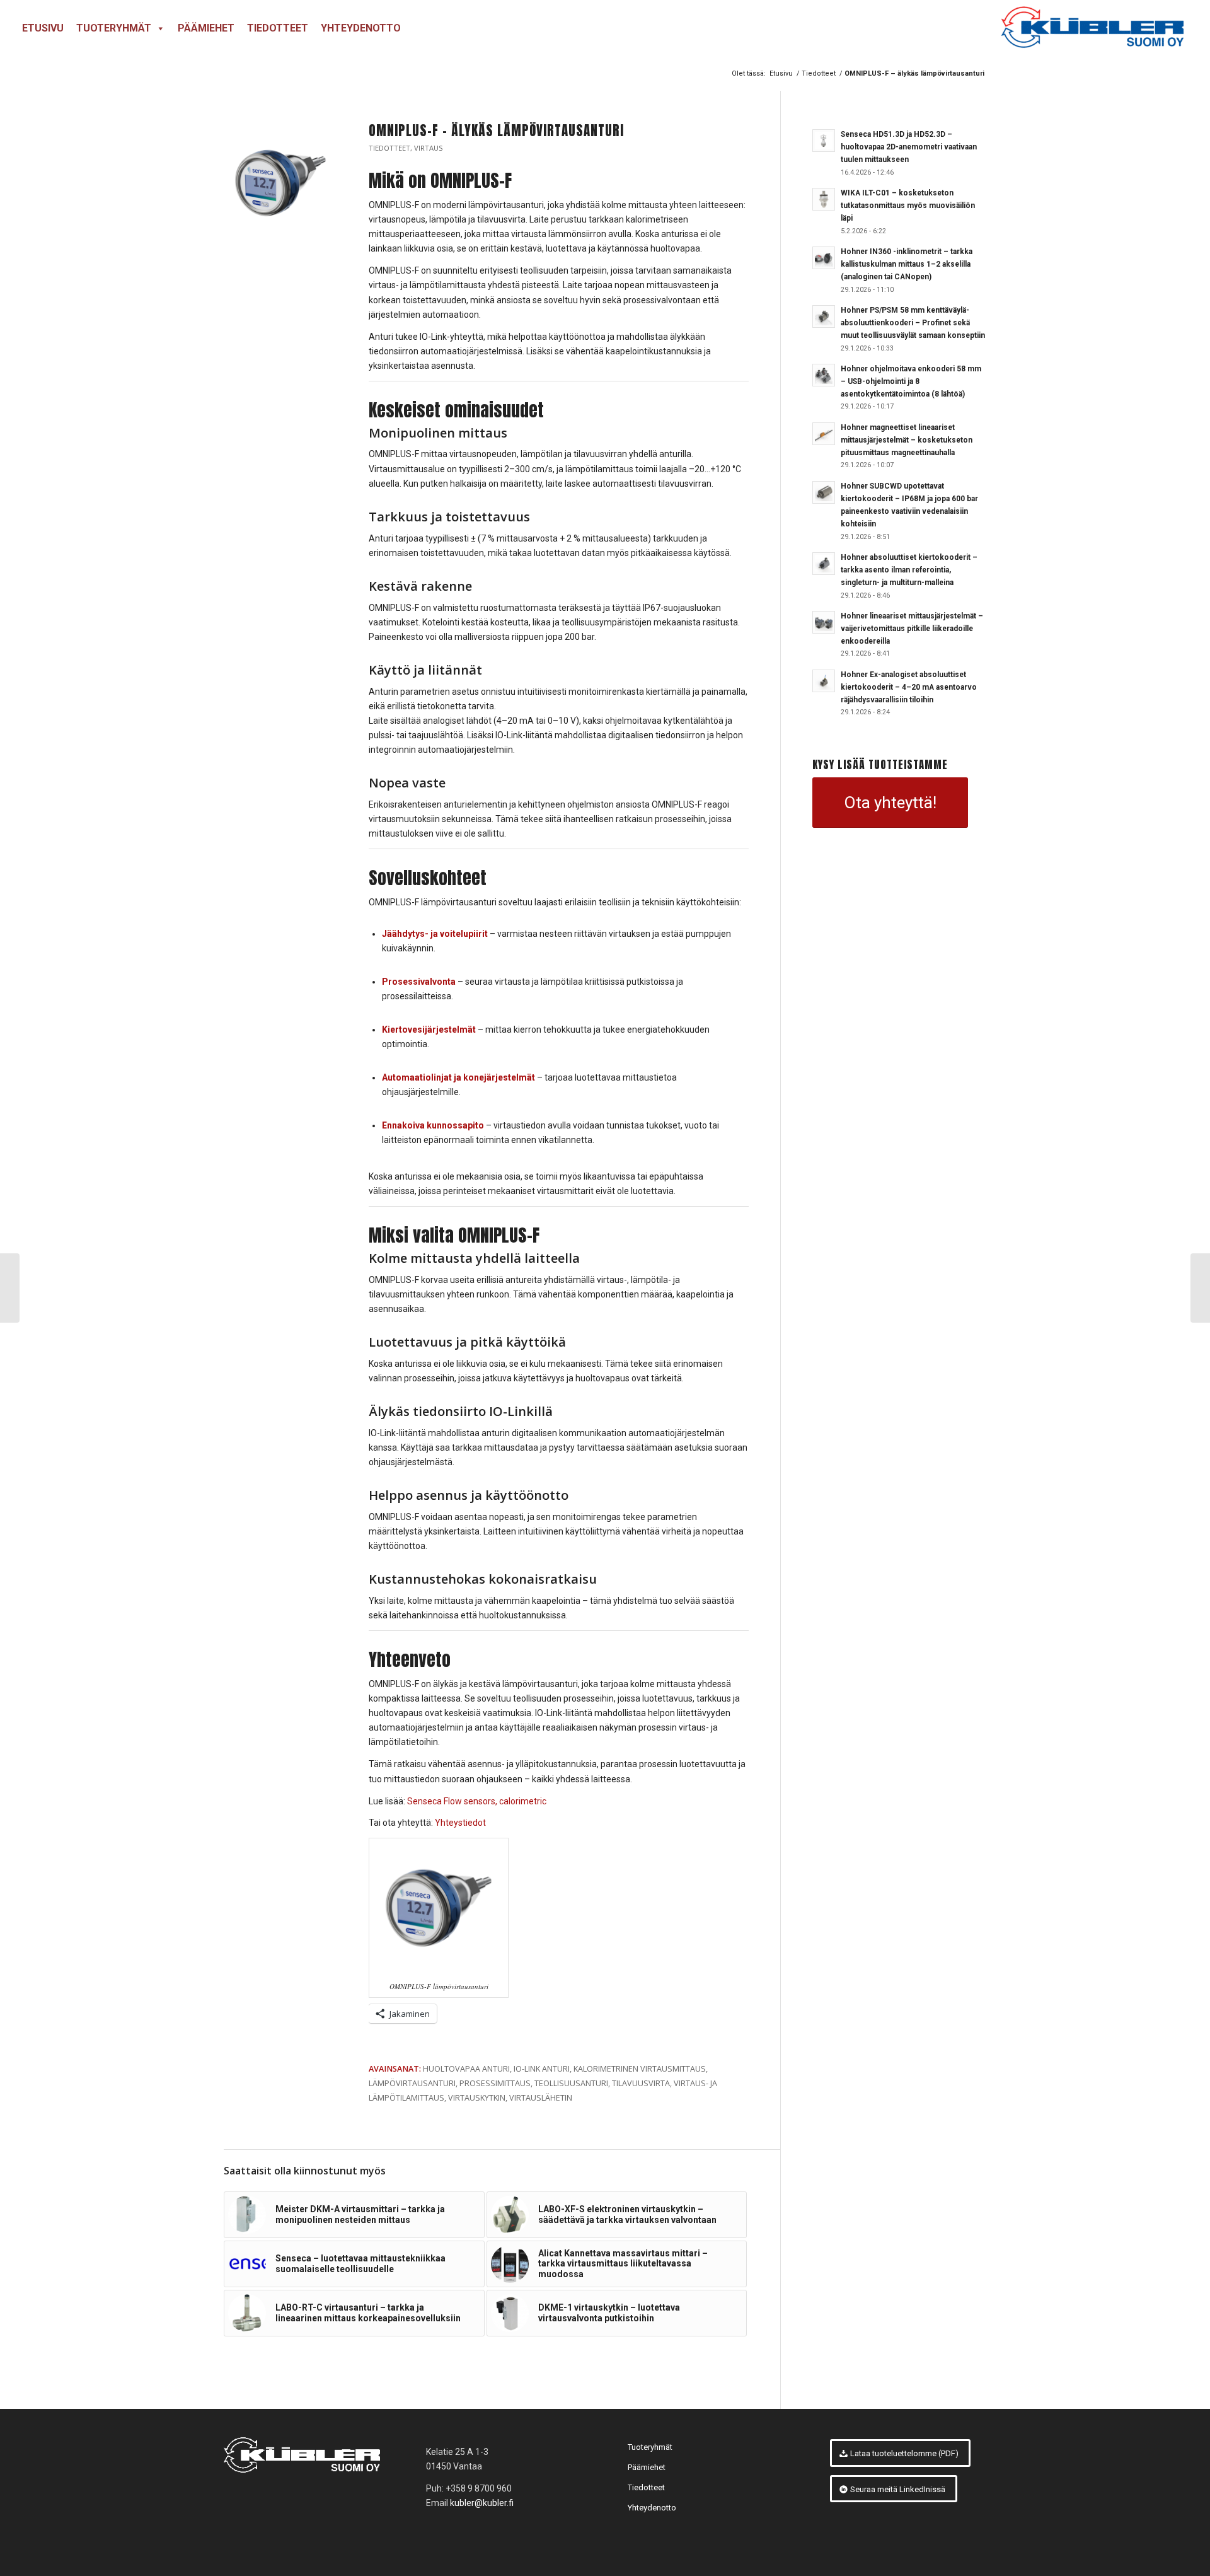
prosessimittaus (495, 2083)
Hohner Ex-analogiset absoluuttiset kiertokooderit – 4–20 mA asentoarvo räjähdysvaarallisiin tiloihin (909, 687)
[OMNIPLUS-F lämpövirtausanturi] (280, 183)
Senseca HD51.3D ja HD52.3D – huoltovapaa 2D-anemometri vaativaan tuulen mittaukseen (909, 147)
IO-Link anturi (542, 2069)
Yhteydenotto (361, 28)
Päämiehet (206, 28)
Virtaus (429, 148)
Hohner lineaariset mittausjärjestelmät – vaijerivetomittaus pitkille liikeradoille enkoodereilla (912, 629)
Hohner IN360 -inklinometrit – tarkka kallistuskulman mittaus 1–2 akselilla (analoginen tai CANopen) (907, 264)
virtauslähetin (541, 2098)
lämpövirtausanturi (412, 2083)
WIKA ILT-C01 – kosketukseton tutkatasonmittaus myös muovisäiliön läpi (908, 206)
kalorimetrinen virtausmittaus (640, 2069)
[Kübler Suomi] (1092, 28)
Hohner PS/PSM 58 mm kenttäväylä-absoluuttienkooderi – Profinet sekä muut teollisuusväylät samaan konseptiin (913, 323)
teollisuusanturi (571, 2083)
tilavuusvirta (641, 2083)
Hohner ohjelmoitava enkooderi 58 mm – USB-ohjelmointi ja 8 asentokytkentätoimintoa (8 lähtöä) (911, 381)
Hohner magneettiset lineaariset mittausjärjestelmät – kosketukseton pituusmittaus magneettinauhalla (907, 440)
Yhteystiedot (460, 1823)
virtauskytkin (477, 2098)
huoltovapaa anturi (466, 2069)
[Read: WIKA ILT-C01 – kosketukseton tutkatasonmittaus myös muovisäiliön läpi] (824, 199)
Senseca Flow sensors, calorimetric (477, 1801)
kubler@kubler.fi (482, 2503)
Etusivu (43, 28)
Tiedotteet (278, 28)
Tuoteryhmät (114, 28)
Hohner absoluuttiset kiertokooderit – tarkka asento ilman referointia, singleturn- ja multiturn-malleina (909, 570)
